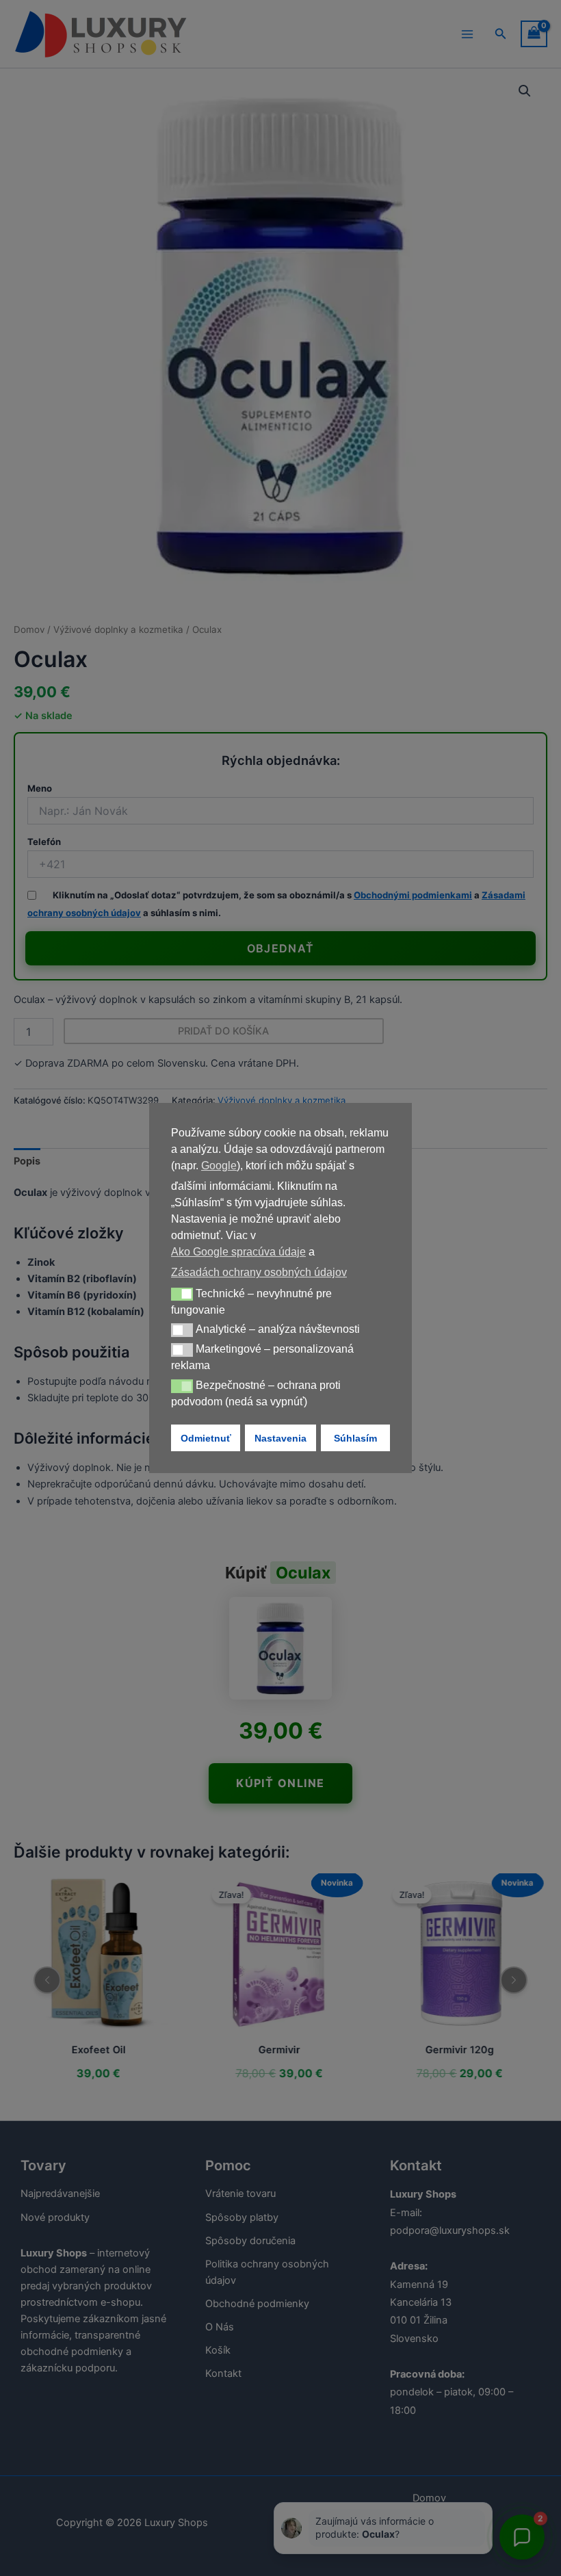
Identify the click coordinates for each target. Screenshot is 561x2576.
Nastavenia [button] (280, 1438)
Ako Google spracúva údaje (238, 1252)
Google (219, 1166)
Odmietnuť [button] (206, 1438)
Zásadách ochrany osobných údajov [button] (259, 1272)
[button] (182, 1294)
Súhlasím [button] (355, 1438)
